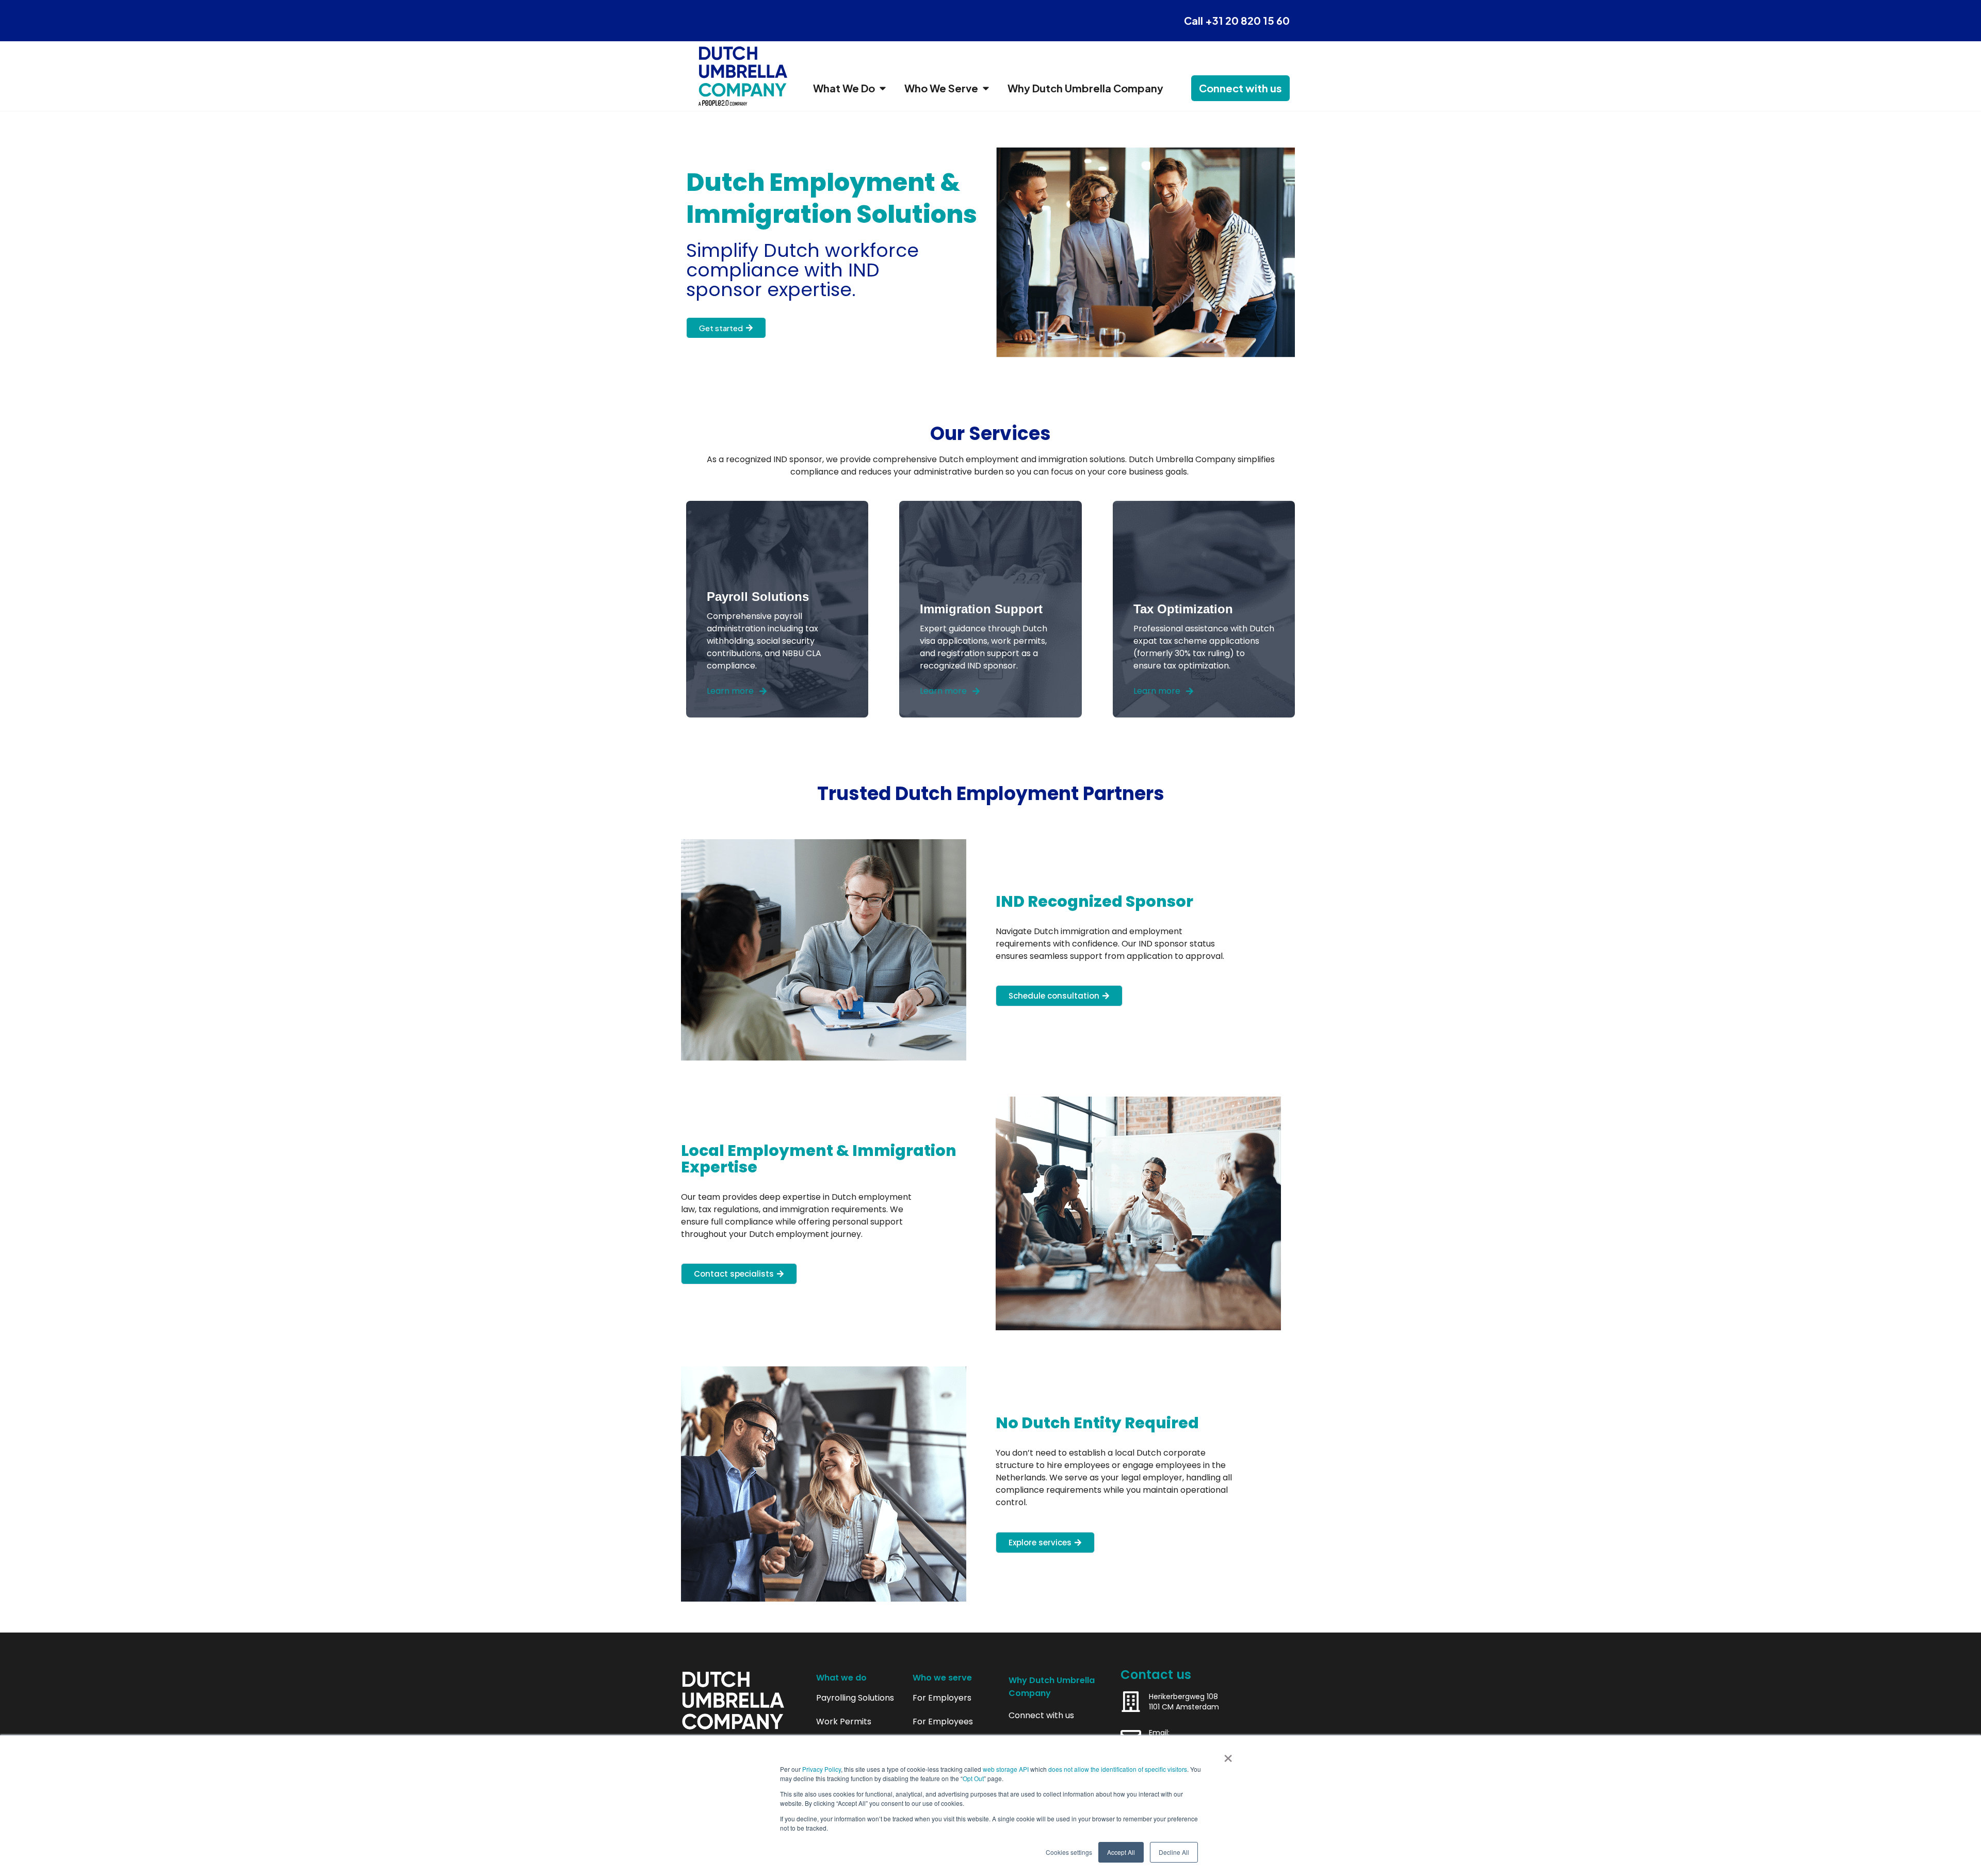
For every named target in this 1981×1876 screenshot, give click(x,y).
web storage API (1006, 1769)
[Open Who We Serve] (986, 88)
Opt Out (973, 1778)
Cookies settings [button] (1069, 1852)
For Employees (943, 1722)
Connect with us (1041, 1716)
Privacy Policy (822, 1769)
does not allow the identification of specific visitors (1118, 1769)
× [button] (1228, 1755)
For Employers (942, 1698)
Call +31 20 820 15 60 (1237, 20)
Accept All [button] (1121, 1852)
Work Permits (844, 1722)
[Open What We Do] (883, 88)
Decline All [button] (1174, 1852)
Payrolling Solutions (855, 1698)
